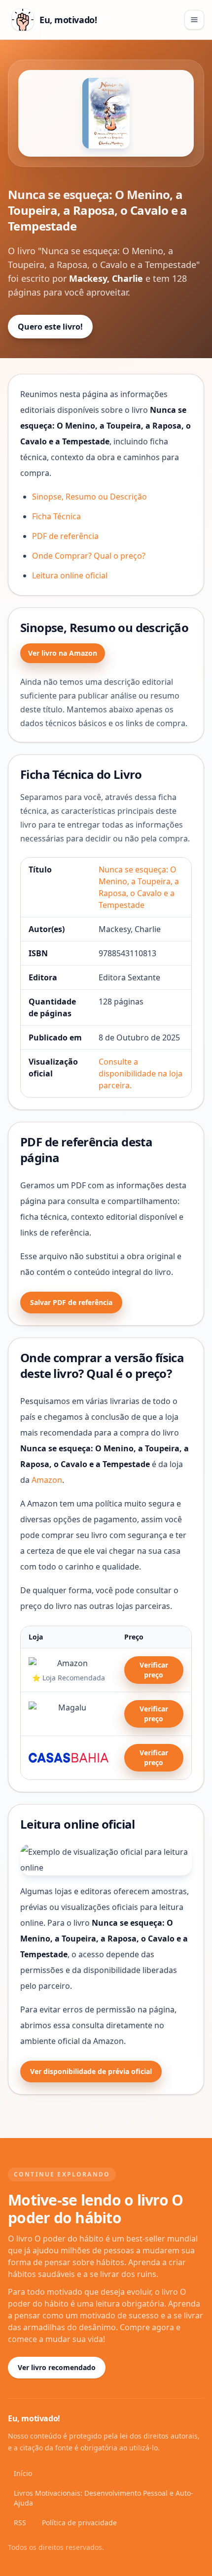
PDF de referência (65, 536)
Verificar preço (154, 1670)
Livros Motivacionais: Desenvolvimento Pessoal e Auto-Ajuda (104, 2498)
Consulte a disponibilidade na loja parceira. (141, 1073)
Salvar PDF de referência (71, 1302)
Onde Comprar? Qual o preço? (89, 556)
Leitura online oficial (70, 575)
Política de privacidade (79, 2523)
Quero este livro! (50, 327)
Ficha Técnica (56, 516)
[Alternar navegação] (194, 20)
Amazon (47, 1480)
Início (23, 2473)
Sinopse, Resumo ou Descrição (89, 497)
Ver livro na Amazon (63, 653)
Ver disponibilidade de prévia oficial (91, 2071)
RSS (20, 2523)
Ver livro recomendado (57, 2367)
